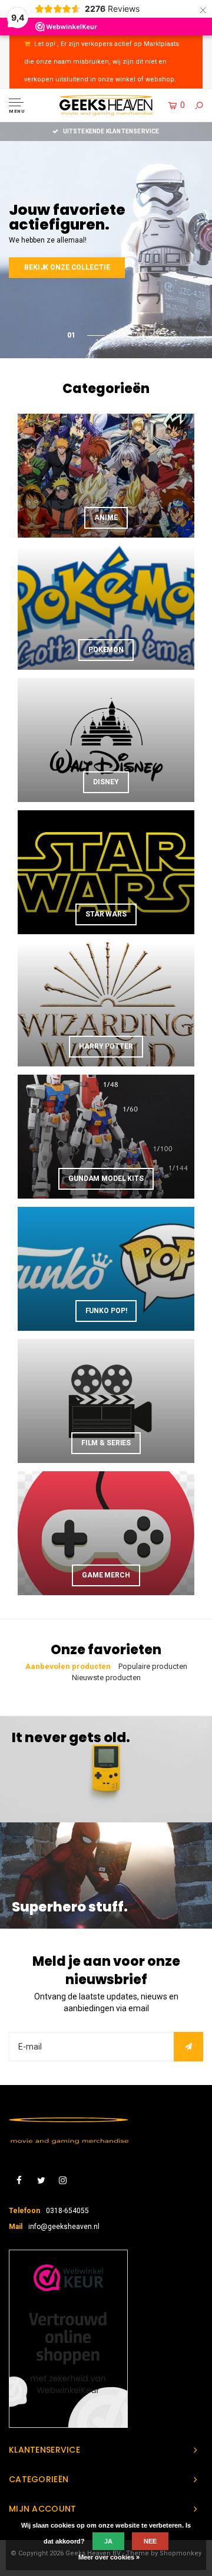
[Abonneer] (188, 2047)
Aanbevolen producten (68, 1666)
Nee (150, 2541)
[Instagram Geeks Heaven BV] (63, 2181)
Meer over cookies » (109, 2557)
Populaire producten (153, 1666)
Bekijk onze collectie (67, 260)
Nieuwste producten (106, 1677)
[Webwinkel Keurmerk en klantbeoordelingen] (68, 2339)
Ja (108, 2541)
